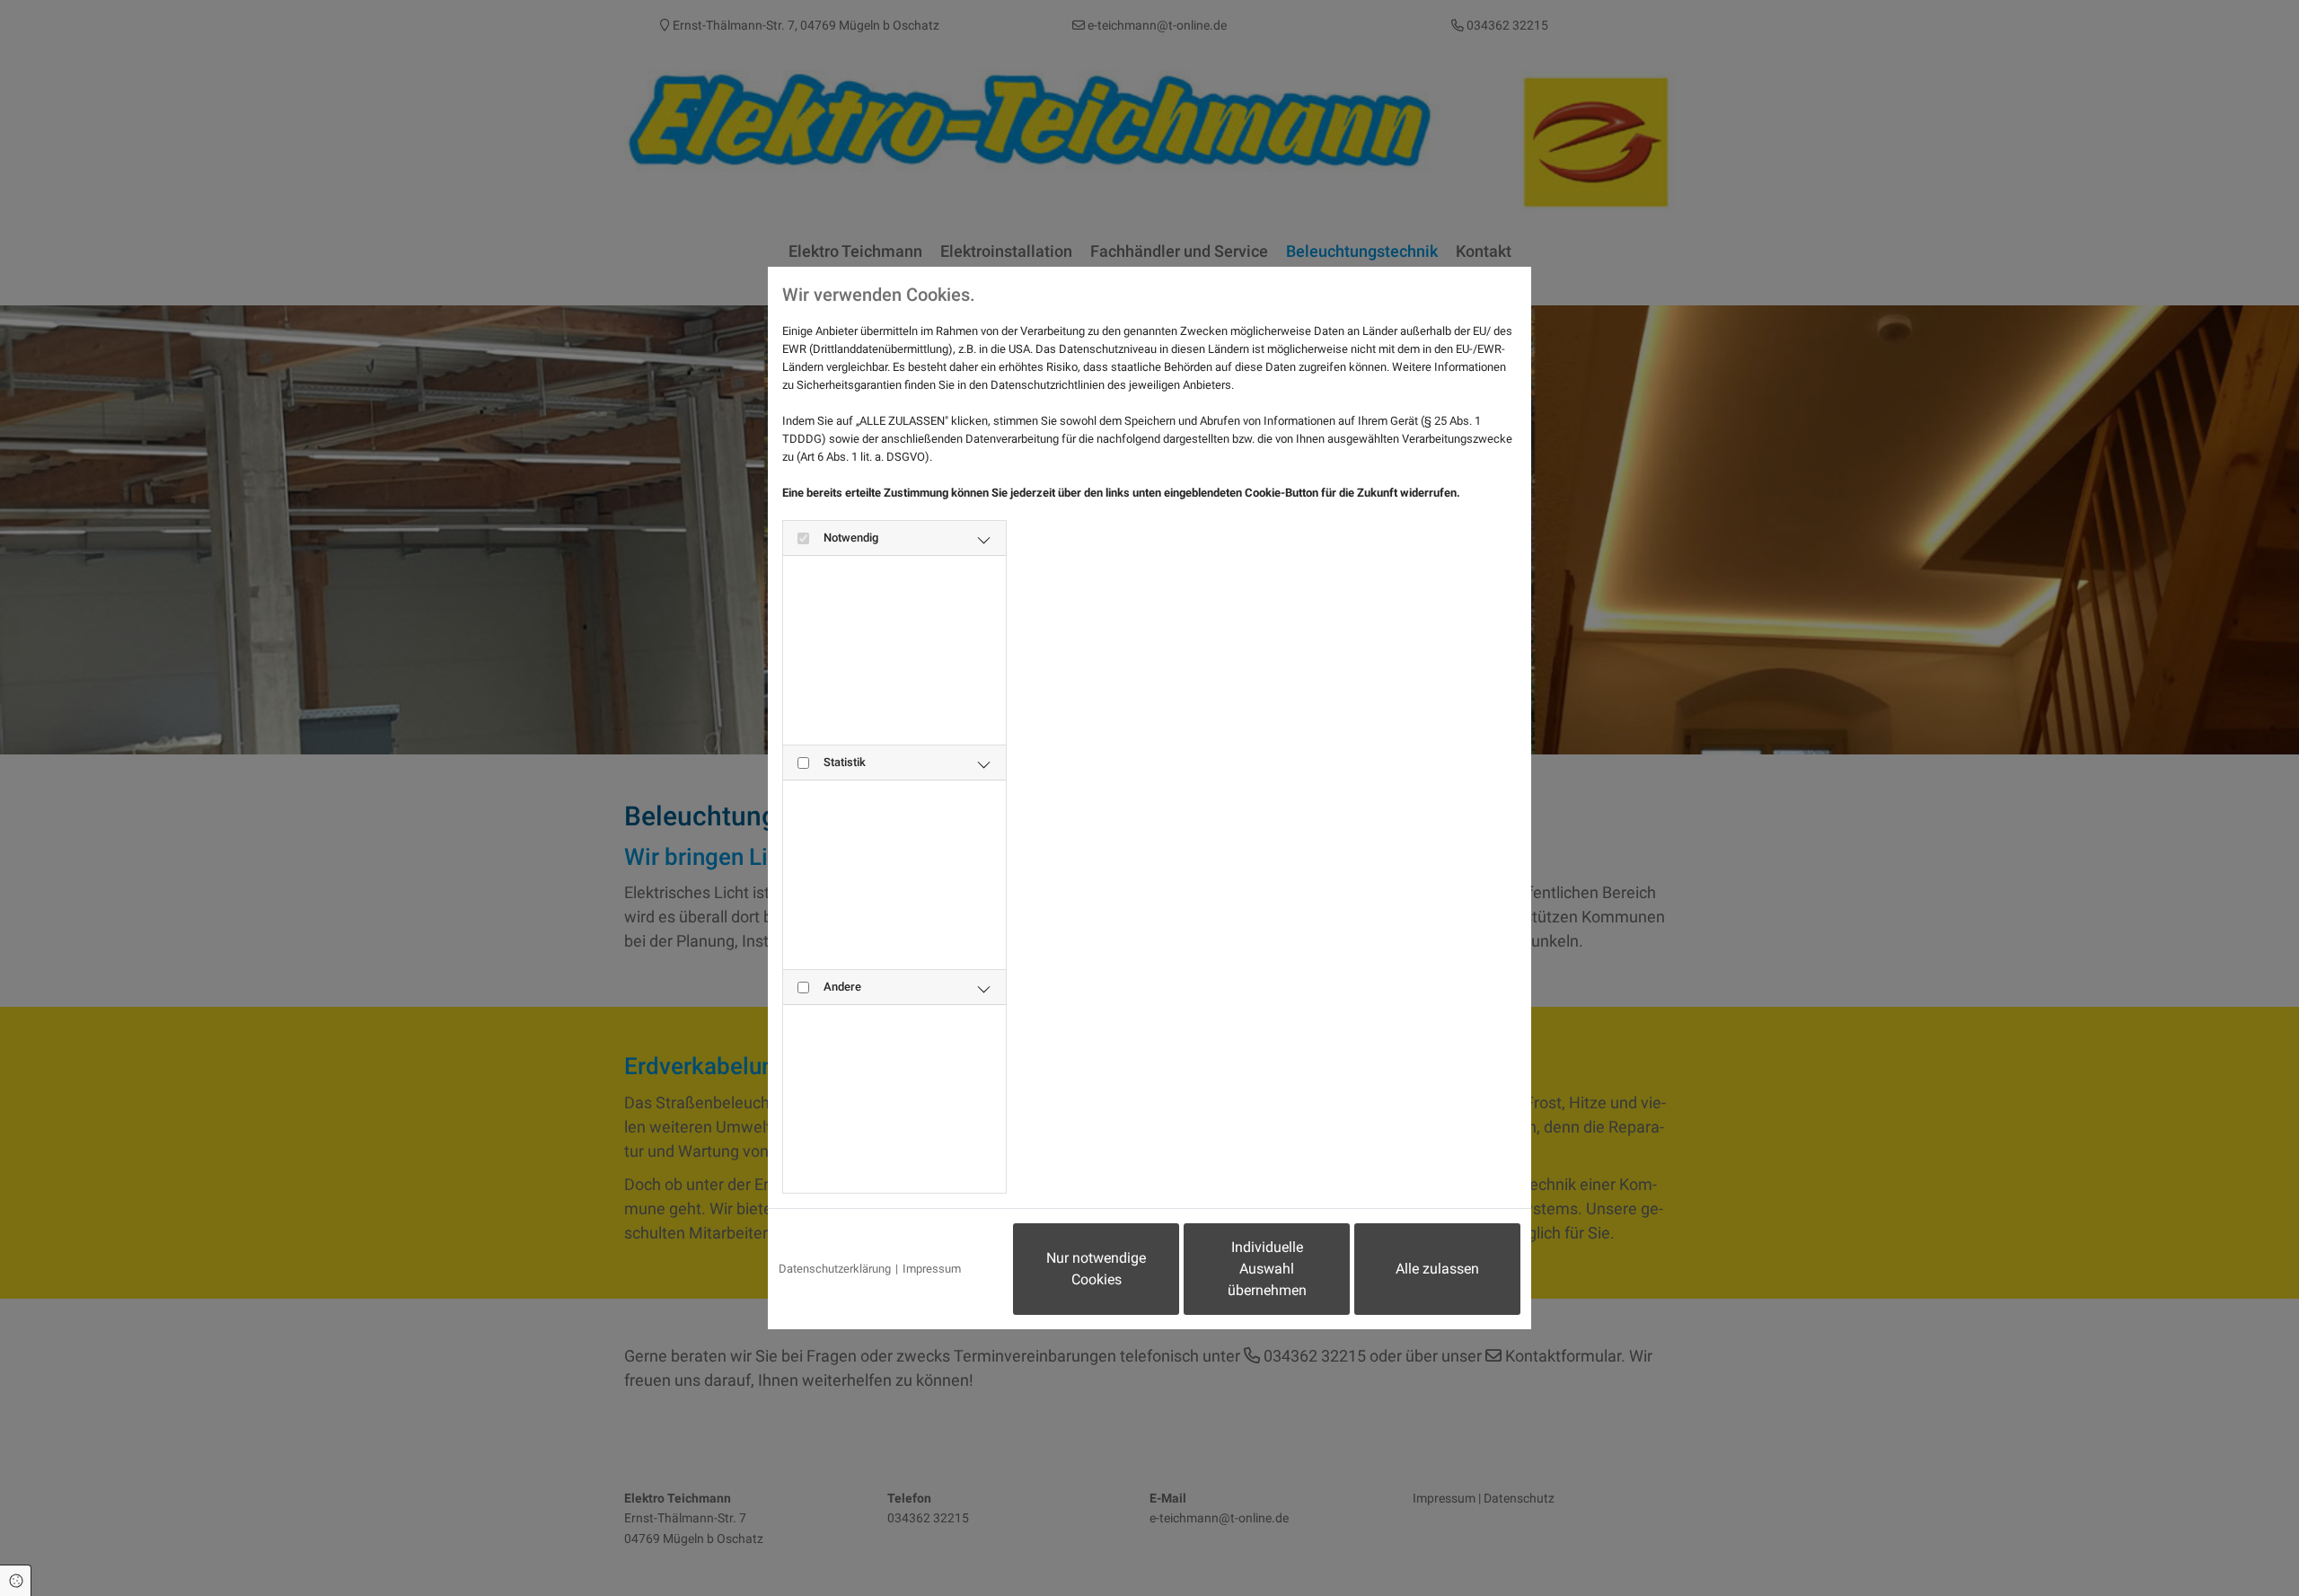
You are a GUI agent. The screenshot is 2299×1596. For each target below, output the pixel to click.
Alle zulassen (1437, 1269)
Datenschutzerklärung (835, 1269)
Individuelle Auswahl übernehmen (1267, 1269)
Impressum (932, 1269)
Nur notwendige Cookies (1096, 1269)
